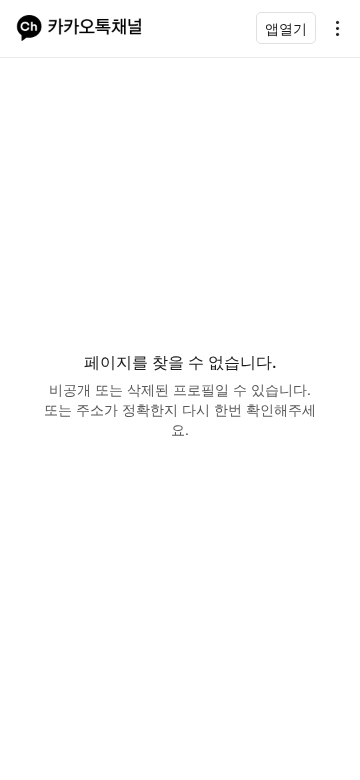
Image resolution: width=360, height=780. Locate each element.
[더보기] (332, 28)
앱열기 (286, 28)
